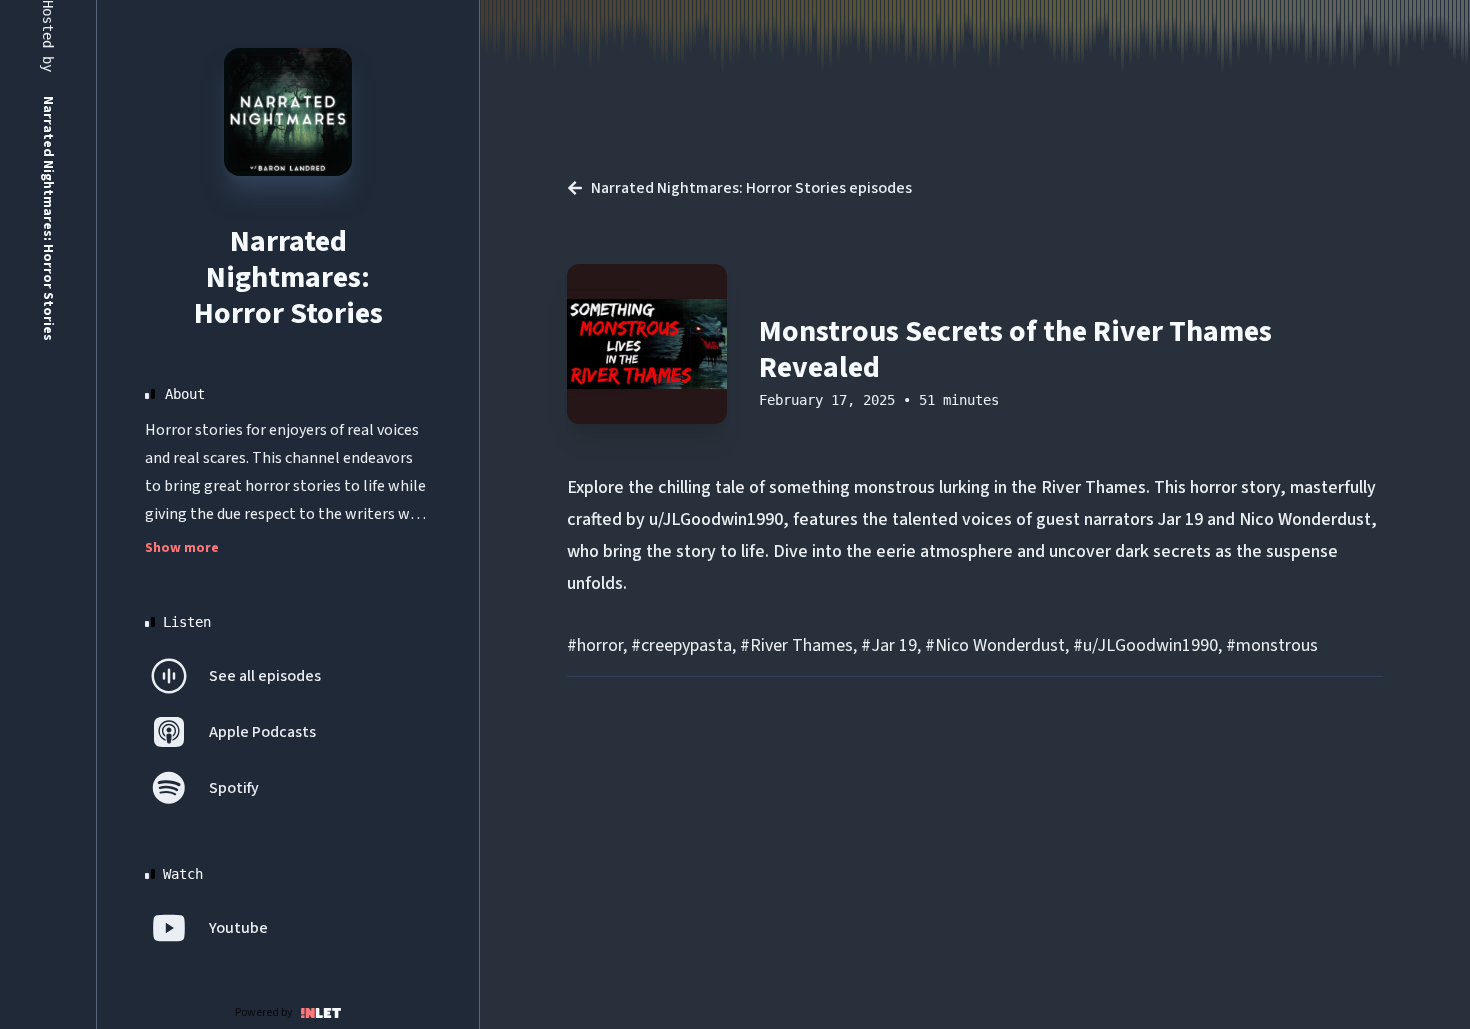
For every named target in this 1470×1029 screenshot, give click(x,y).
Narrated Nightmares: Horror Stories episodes (751, 188)
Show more (182, 548)
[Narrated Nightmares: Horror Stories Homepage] (288, 112)
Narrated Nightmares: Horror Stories (288, 277)
